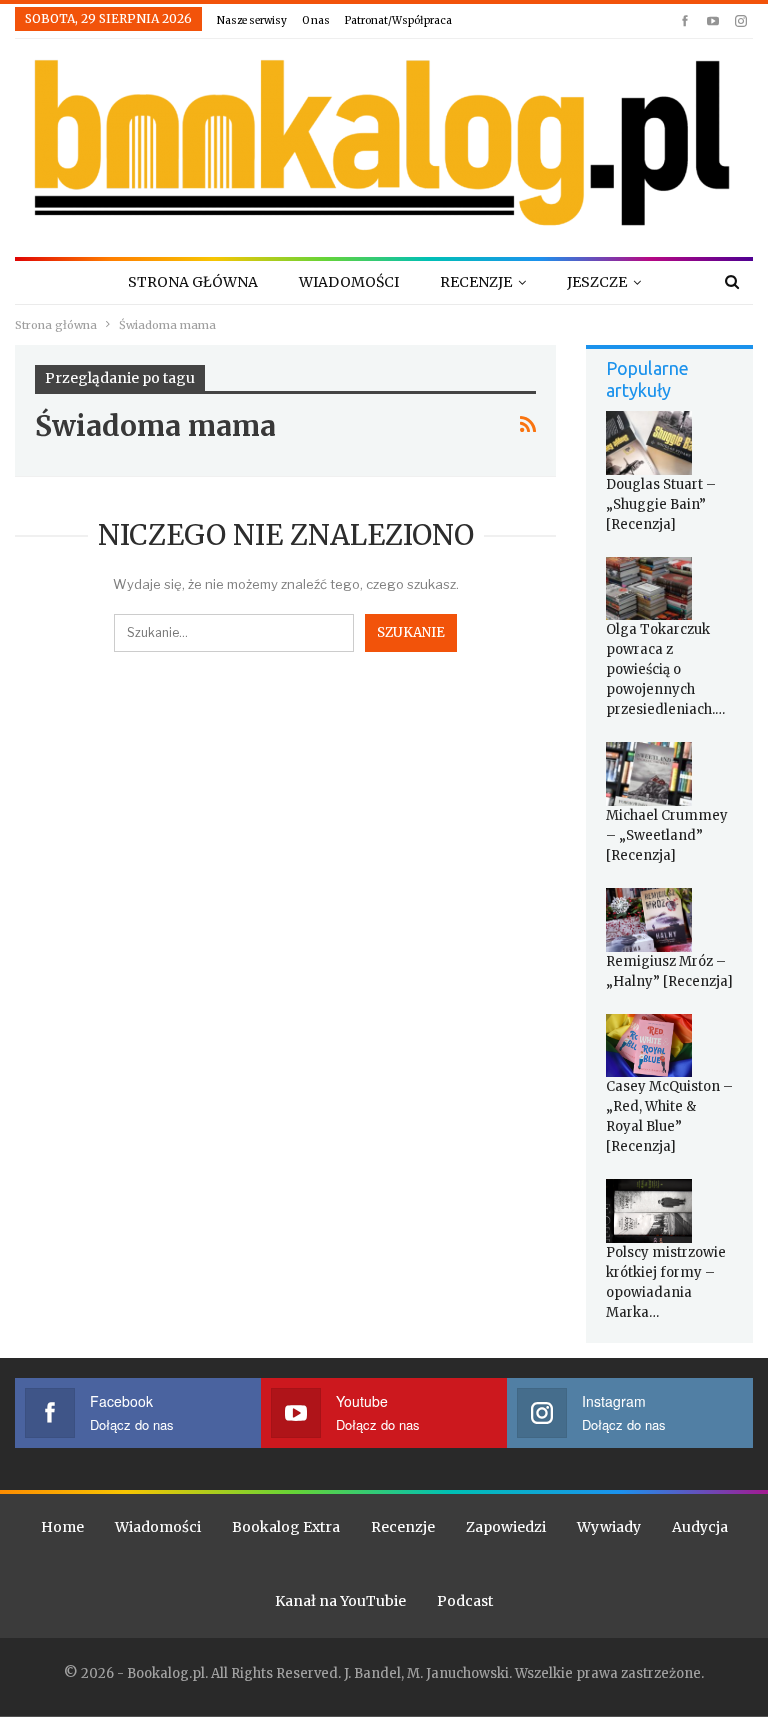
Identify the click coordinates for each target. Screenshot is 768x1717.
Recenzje (476, 282)
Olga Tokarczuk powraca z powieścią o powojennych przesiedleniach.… (665, 669)
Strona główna (193, 282)
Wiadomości (349, 282)
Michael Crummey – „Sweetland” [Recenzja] (667, 835)
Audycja (700, 1527)
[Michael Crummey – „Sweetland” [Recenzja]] (649, 774)
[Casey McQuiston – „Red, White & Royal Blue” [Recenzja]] (649, 1046)
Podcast (465, 1601)
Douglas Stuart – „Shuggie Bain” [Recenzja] (661, 504)
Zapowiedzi (506, 1527)
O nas (316, 20)
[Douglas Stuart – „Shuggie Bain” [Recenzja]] (649, 443)
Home (62, 1527)
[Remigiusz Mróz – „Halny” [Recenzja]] (649, 920)
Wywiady (609, 1527)
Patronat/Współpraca (398, 20)
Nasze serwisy (252, 20)
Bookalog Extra (286, 1527)
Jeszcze (597, 282)
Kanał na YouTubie (340, 1601)
